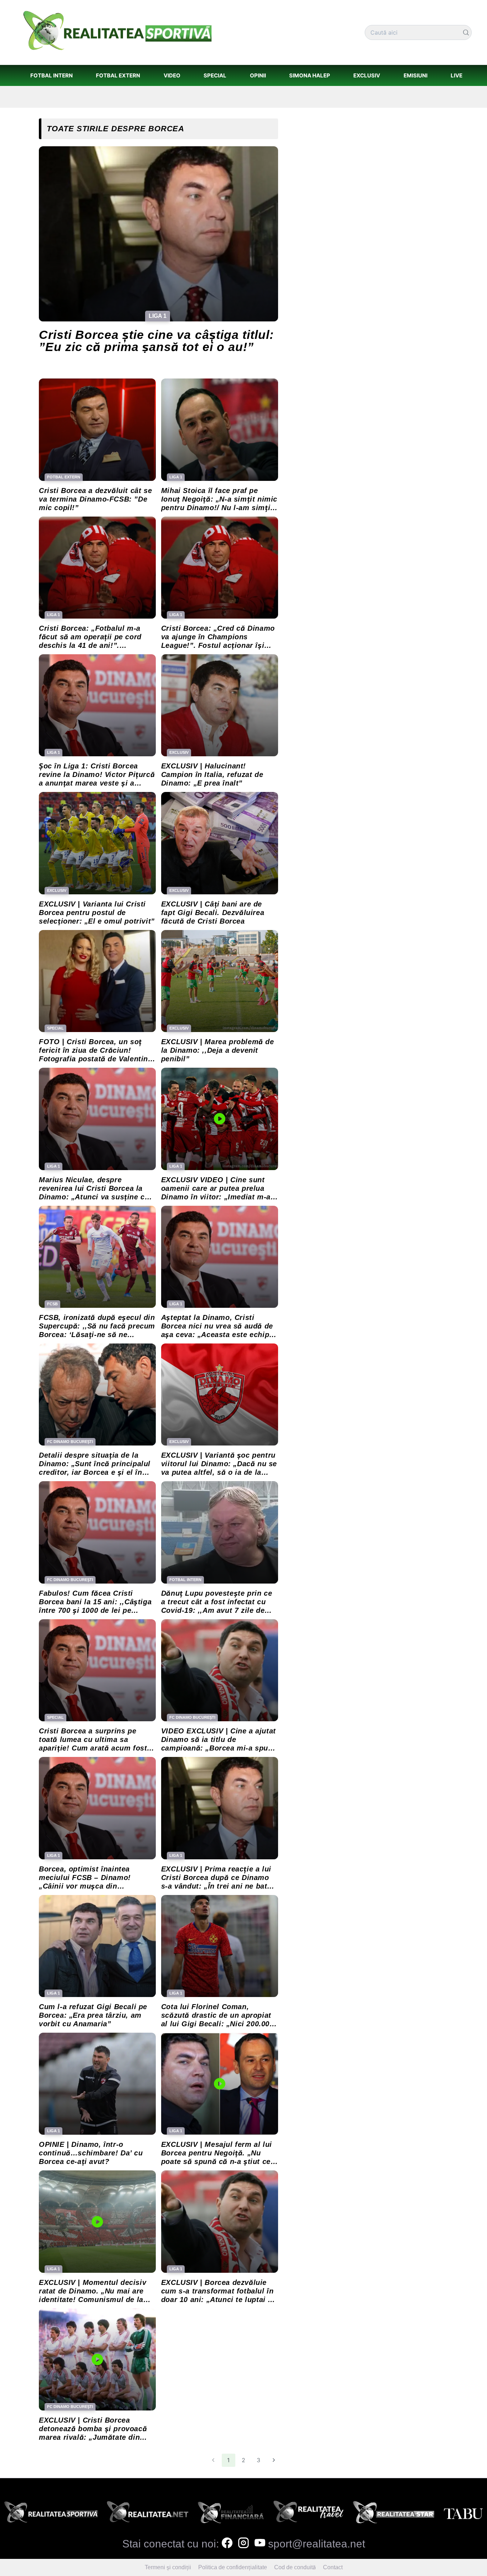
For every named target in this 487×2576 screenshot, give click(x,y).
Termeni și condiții (168, 2567)
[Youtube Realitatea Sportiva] (260, 2544)
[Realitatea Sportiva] (51, 2514)
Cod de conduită (295, 2567)
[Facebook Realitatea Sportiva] (227, 2544)
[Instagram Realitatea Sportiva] (243, 2544)
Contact (333, 2567)
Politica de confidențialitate (233, 2567)
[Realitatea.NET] (148, 2514)
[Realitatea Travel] (309, 2514)
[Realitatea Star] (394, 2514)
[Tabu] (463, 2514)
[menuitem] (51, 75)
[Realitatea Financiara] (231, 2514)
